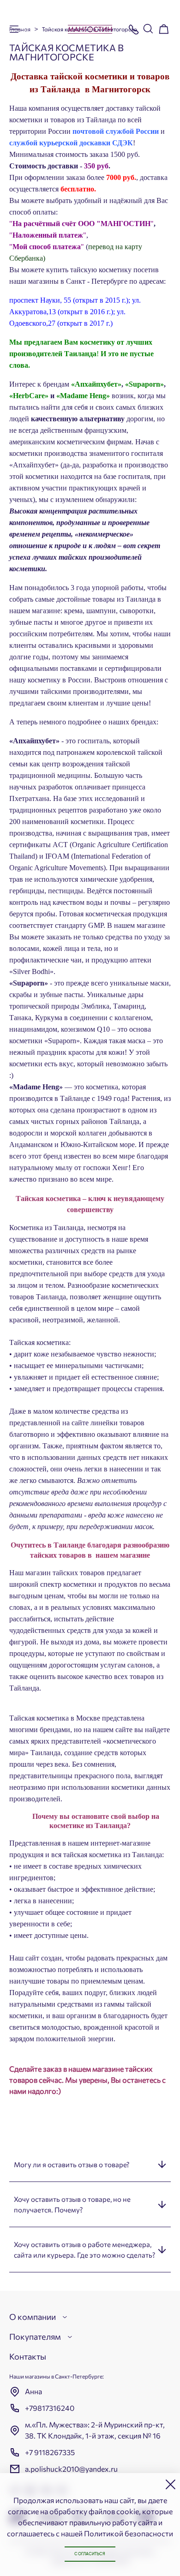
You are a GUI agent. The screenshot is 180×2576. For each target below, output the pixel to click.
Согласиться (90, 2554)
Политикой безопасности (129, 2533)
